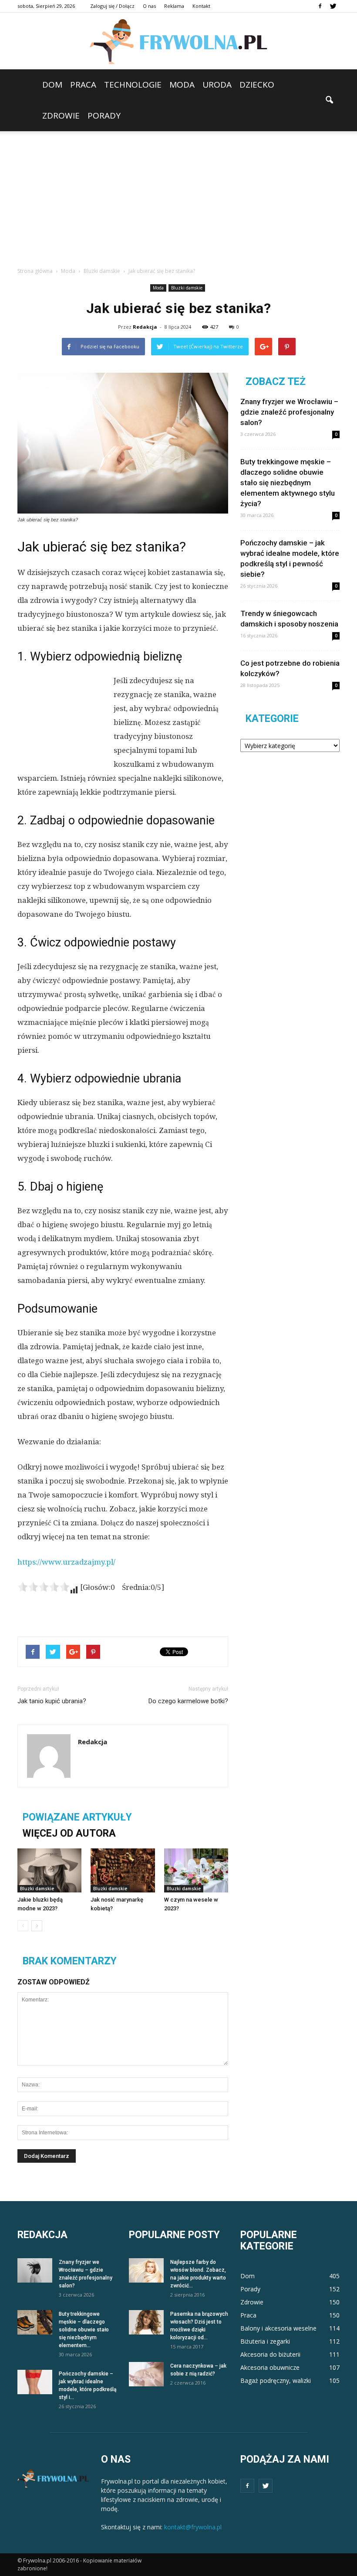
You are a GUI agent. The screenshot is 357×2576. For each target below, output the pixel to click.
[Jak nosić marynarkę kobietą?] (123, 1870)
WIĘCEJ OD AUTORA (69, 1833)
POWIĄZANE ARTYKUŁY (77, 1817)
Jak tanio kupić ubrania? (52, 1701)
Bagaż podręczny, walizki (276, 2380)
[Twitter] (333, 6)
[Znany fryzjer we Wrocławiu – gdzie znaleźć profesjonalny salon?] (35, 2270)
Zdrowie (61, 116)
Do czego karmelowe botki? (188, 1701)
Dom (52, 85)
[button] (329, 100)
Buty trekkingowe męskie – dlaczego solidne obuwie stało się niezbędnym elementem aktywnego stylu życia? (288, 483)
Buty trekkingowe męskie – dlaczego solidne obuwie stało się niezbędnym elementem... (84, 2330)
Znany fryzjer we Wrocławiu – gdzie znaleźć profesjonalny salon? (289, 412)
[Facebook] (320, 6)
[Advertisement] (178, 197)
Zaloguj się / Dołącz (112, 6)
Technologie (133, 85)
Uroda (217, 85)
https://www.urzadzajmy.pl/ (66, 1562)
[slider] (44, 1587)
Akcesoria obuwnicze (270, 2367)
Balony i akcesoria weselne (278, 2328)
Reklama (174, 6)
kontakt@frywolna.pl (193, 2527)
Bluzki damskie (187, 288)
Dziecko (257, 85)
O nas (149, 6)
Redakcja (145, 327)
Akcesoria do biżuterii (270, 2354)
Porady (104, 116)
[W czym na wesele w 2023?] (196, 1870)
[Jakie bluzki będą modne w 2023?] (49, 1870)
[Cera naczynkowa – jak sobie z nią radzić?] (146, 2374)
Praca (83, 85)
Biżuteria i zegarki (265, 2341)
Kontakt (201, 6)
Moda (182, 85)
